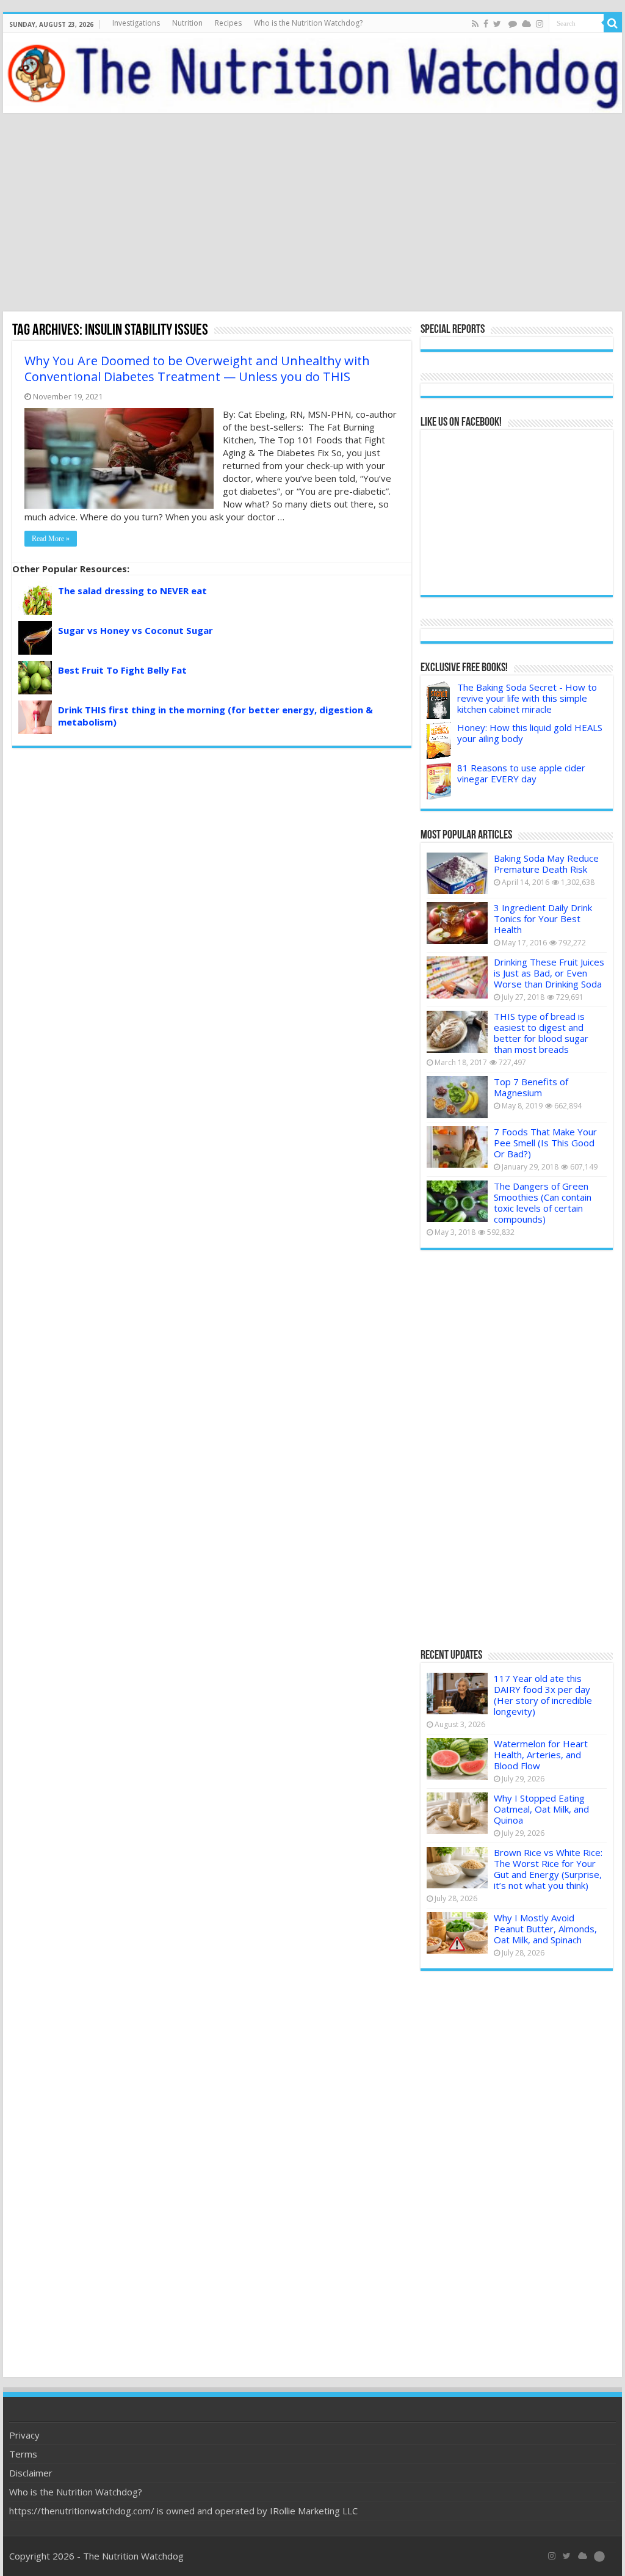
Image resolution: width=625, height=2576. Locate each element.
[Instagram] (540, 24)
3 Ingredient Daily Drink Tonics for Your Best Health (543, 919)
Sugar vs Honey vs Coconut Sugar (135, 630)
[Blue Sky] (526, 24)
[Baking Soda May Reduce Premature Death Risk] (457, 873)
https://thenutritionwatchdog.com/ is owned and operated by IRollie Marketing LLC (183, 2511)
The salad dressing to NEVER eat (132, 591)
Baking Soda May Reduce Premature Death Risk (546, 864)
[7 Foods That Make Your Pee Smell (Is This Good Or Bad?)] (457, 1147)
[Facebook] (486, 24)
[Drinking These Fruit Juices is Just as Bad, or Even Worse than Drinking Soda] (457, 977)
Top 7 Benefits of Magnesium (531, 1087)
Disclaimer (31, 2473)
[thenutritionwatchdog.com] (312, 73)
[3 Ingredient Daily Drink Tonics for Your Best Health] (457, 923)
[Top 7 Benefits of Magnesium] (457, 1097)
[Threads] (513, 24)
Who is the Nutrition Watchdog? (308, 23)
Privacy (24, 2435)
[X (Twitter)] (567, 2556)
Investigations (136, 23)
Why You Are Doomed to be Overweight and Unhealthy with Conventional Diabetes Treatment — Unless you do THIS (197, 369)
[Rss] (475, 24)
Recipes (228, 23)
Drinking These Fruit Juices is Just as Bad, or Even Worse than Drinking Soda (549, 973)
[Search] (613, 23)
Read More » (51, 539)
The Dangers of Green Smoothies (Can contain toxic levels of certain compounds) (543, 1202)
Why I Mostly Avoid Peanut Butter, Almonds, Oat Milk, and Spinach (545, 1929)
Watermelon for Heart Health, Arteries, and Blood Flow (541, 1755)
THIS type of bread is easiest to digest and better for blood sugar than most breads (541, 1033)
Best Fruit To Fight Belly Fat (122, 670)
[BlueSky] (583, 2556)
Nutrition (187, 23)
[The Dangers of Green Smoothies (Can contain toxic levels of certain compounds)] (457, 1201)
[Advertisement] (312, 214)
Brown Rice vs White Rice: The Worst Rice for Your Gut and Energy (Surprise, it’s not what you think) (548, 1869)
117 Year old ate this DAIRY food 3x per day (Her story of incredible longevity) (543, 1695)
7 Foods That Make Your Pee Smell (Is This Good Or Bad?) (545, 1143)
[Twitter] (497, 24)
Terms (23, 2454)
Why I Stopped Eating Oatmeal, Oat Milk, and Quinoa (541, 1809)
